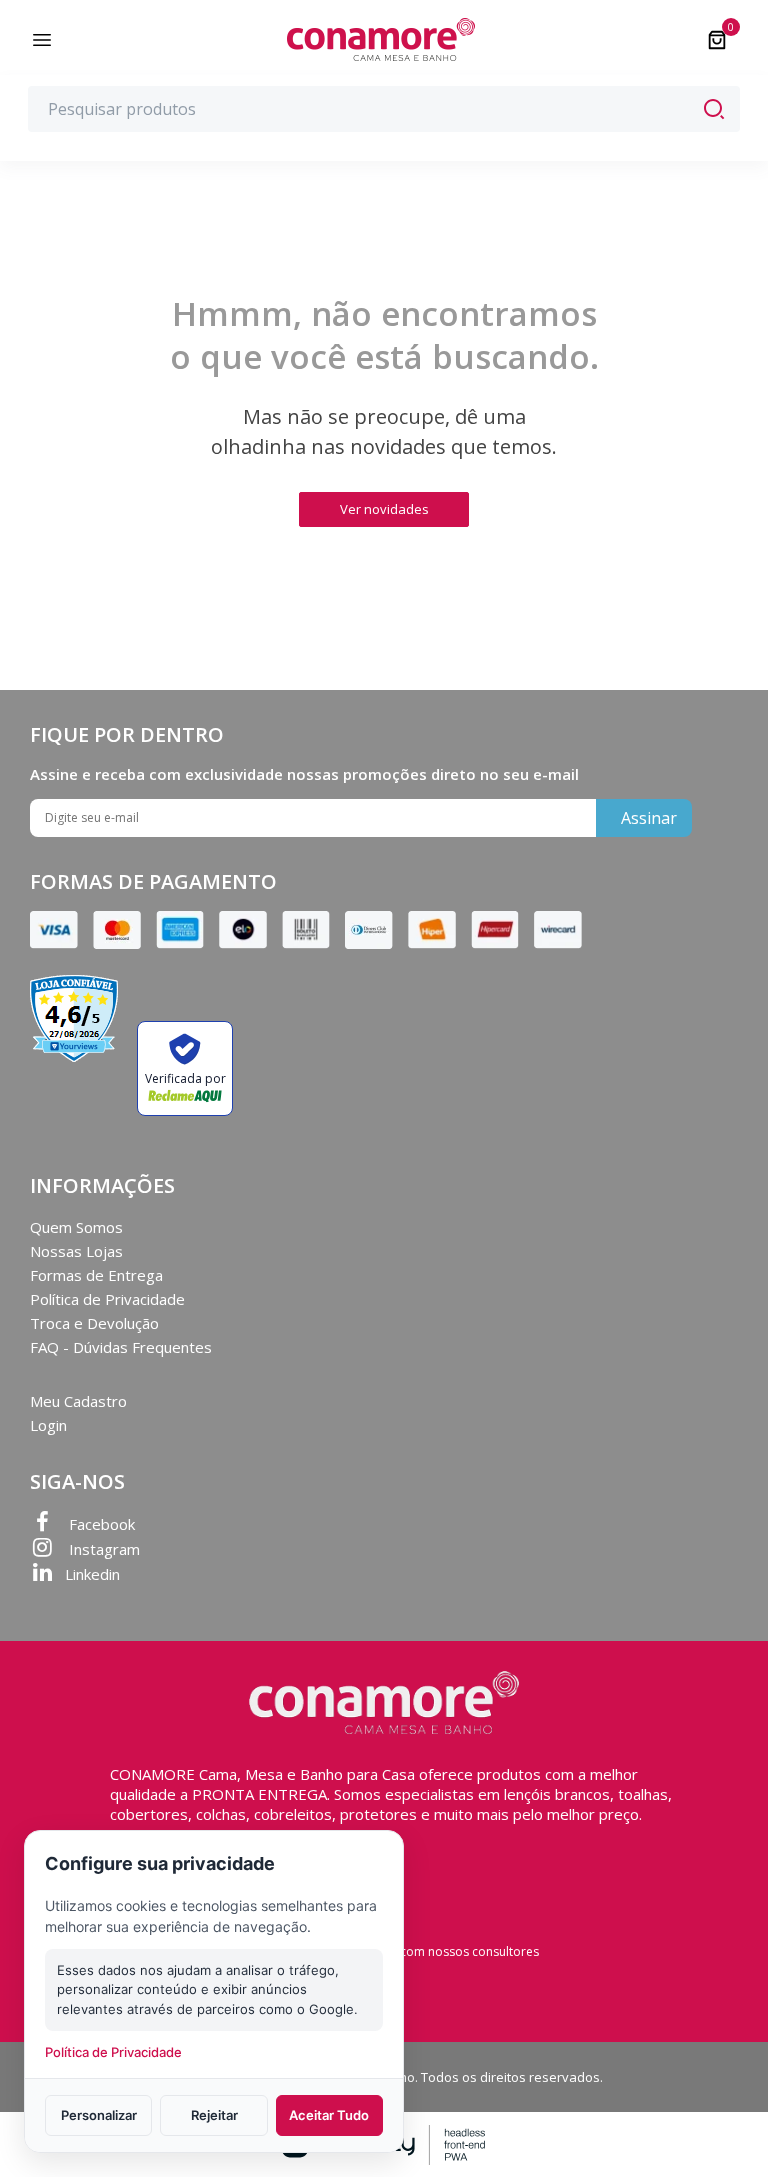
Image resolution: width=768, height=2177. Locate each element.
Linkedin (92, 1574)
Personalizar (99, 2115)
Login (48, 1425)
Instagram (102, 1549)
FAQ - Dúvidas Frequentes (121, 1347)
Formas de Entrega (96, 1275)
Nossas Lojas (76, 1251)
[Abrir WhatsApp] (718, 2126)
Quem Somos (76, 1227)
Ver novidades (384, 509)
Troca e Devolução (94, 1323)
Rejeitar (214, 2115)
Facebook (100, 1524)
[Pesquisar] (714, 109)
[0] (717, 40)
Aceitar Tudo (329, 2115)
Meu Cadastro (78, 1401)
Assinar (649, 818)
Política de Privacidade (107, 1299)
